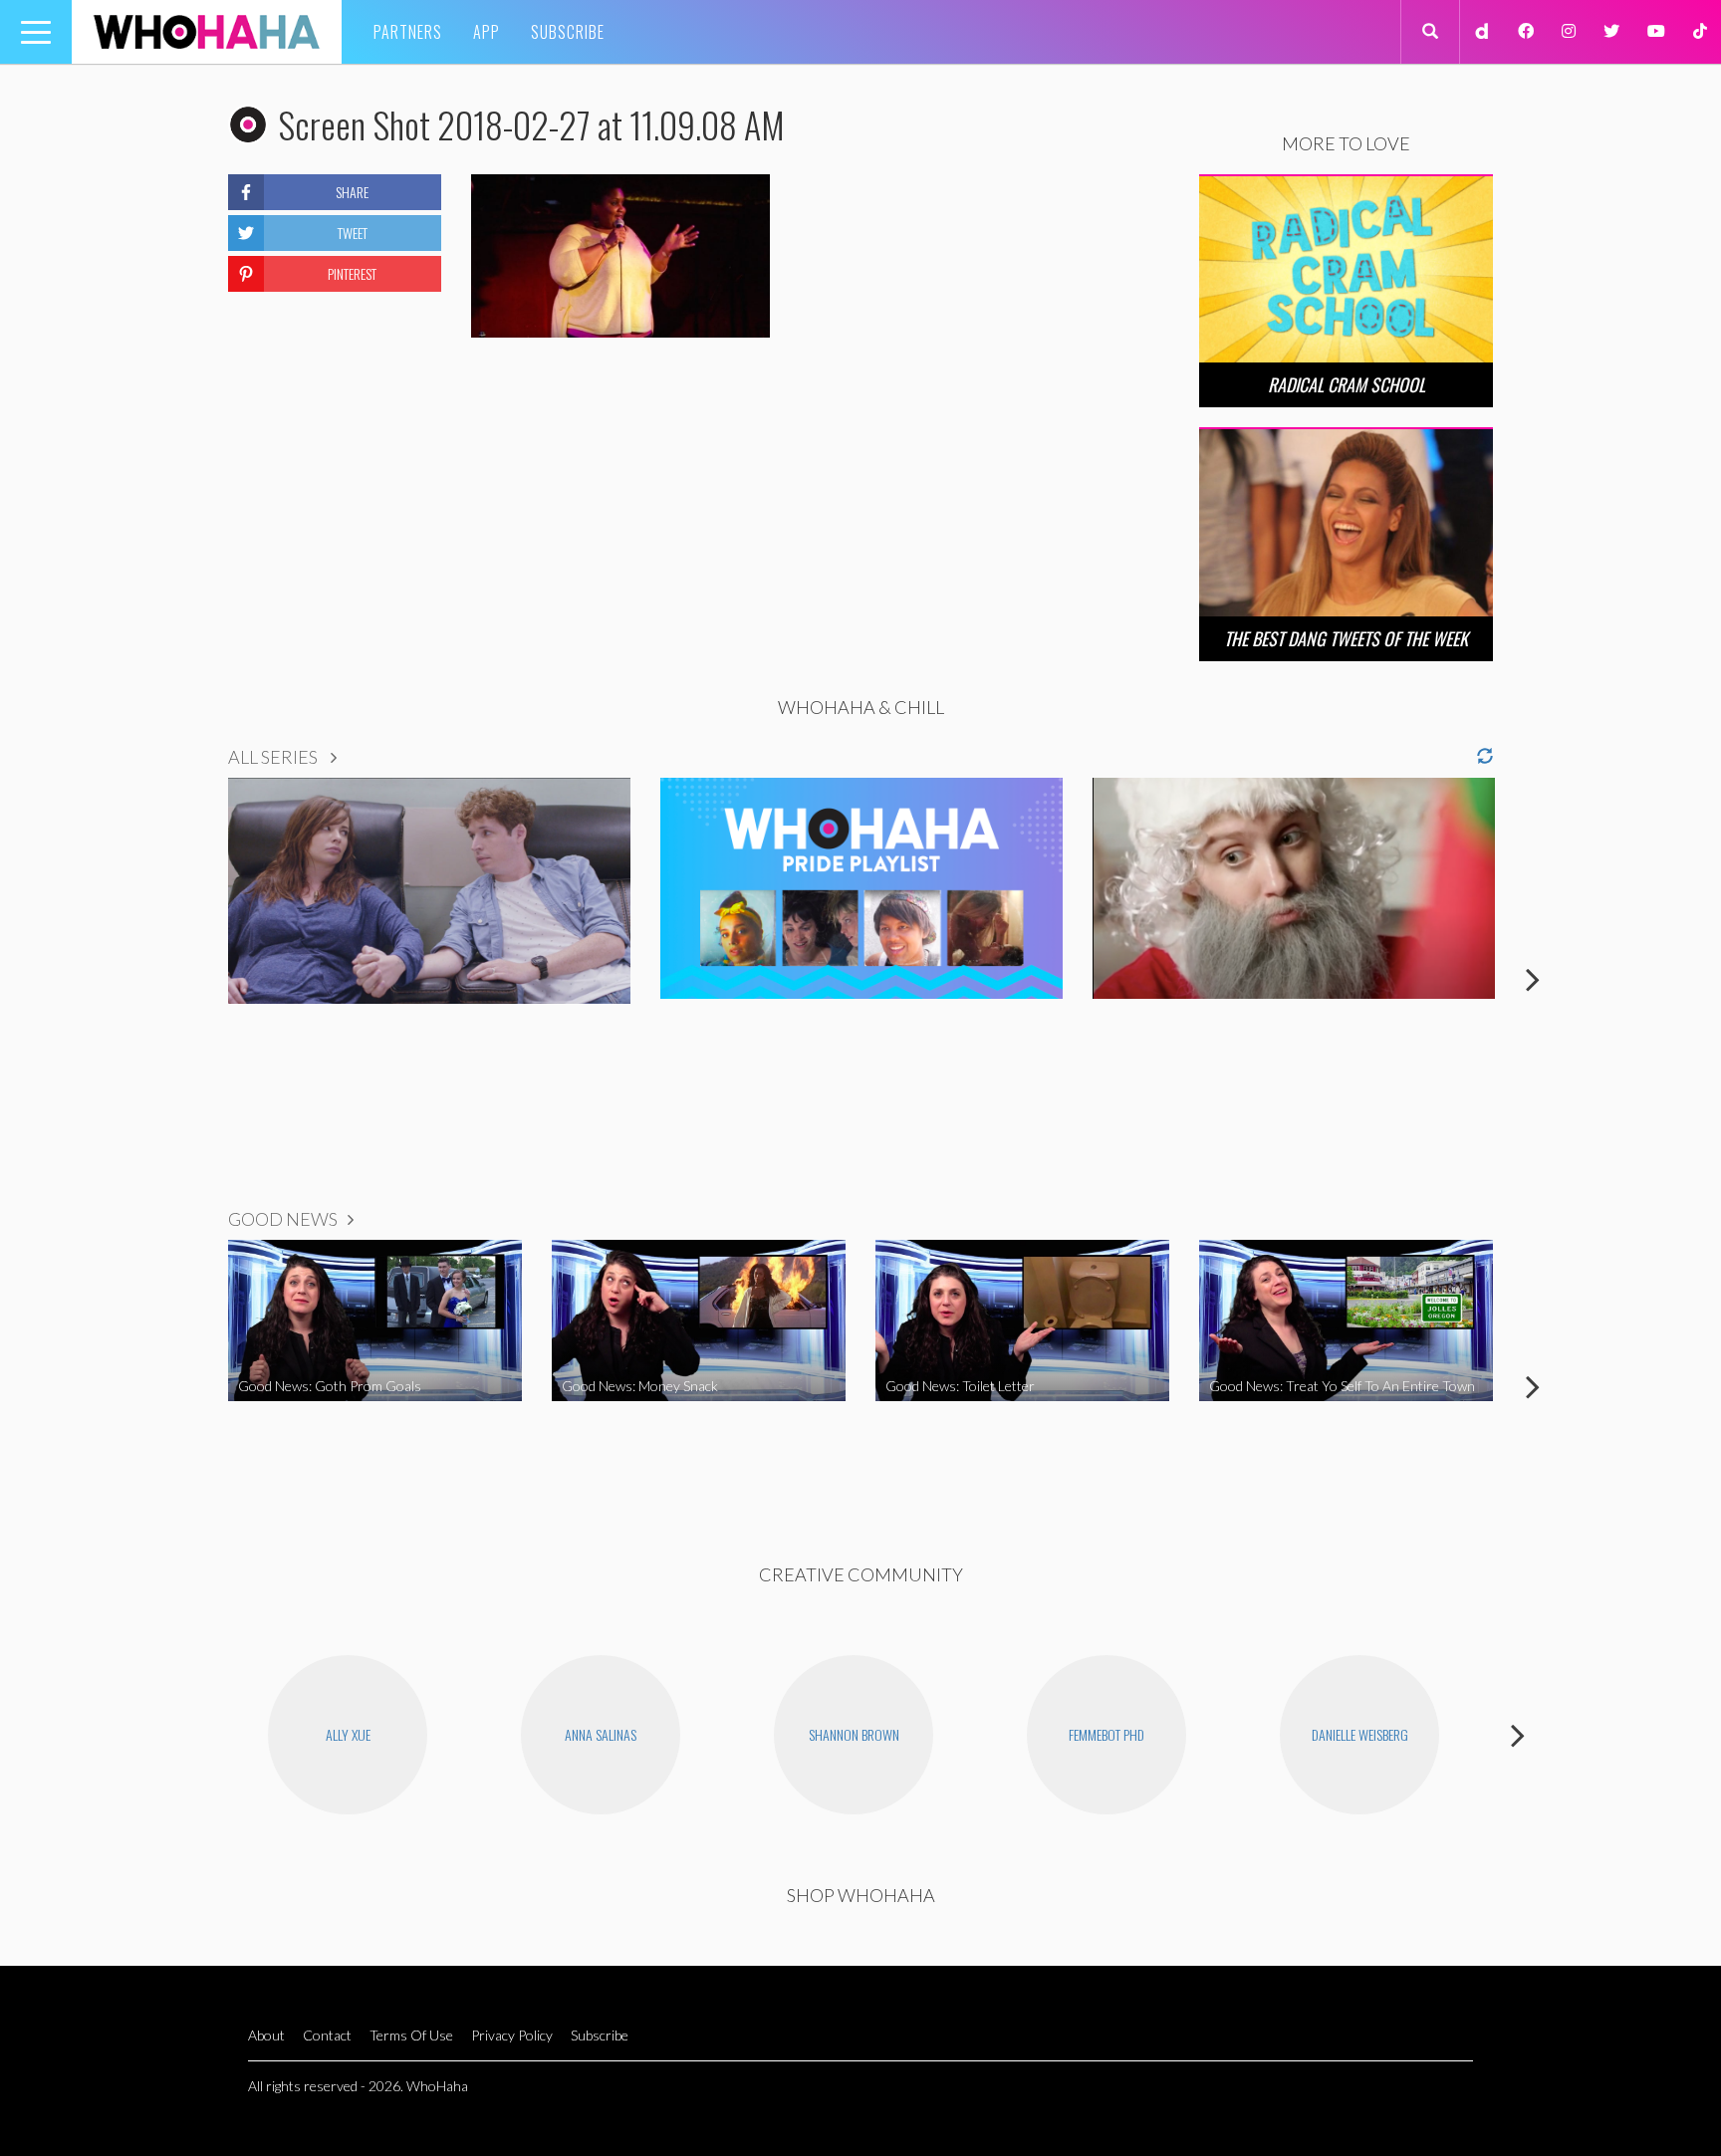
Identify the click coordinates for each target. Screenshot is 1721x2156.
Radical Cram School (1347, 384)
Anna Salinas (601, 1734)
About (266, 2035)
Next (1533, 979)
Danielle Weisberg (1360, 1734)
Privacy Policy (512, 2035)
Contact (327, 2035)
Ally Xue (348, 1734)
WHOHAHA (207, 32)
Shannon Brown (854, 1734)
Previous (188, 979)
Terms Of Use (411, 2035)
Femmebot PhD (1106, 1734)
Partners (408, 32)
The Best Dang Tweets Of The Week (1346, 638)
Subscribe (568, 32)
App (487, 32)
